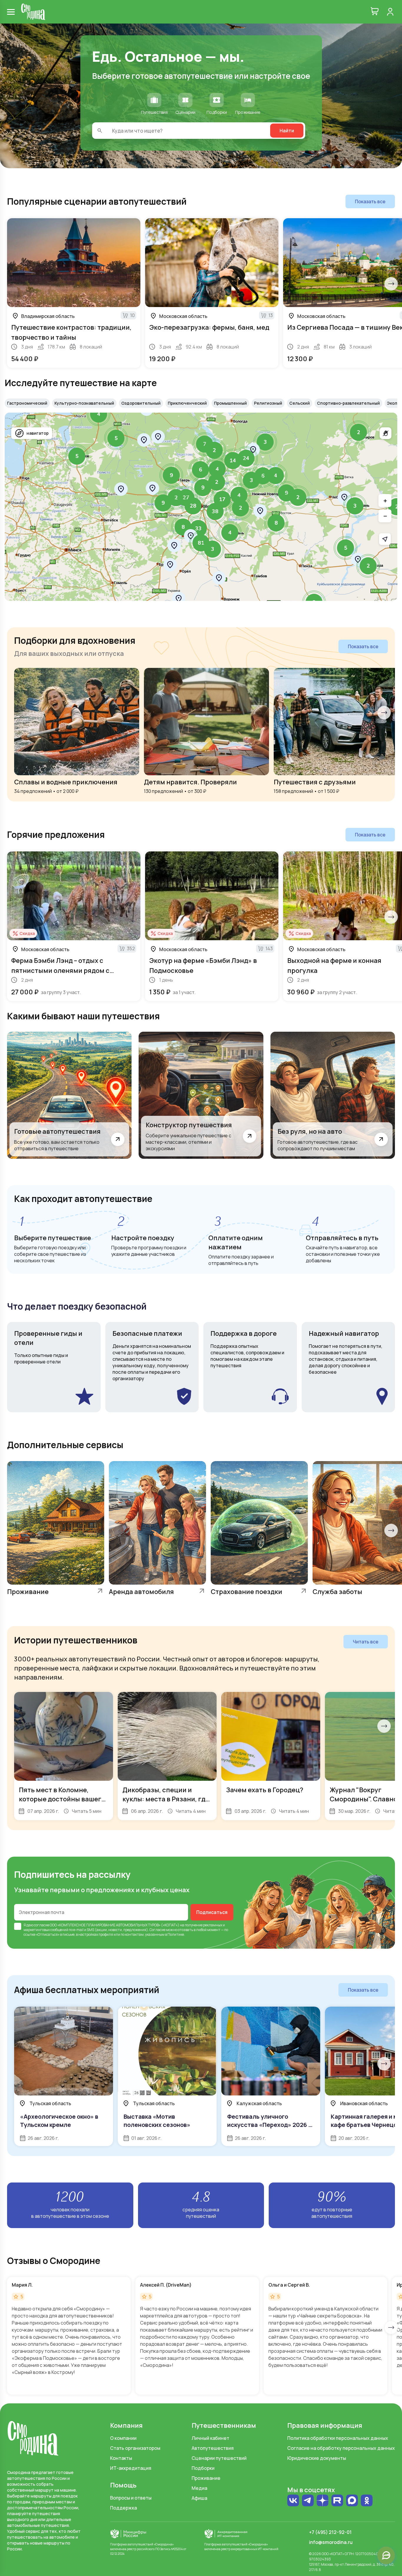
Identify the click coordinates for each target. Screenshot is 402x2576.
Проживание (206, 2478)
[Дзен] (323, 2501)
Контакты (121, 2458)
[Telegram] (308, 2501)
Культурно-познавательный (84, 403)
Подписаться (212, 1912)
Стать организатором (135, 2448)
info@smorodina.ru (331, 2542)
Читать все (366, 1642)
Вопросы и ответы (131, 2498)
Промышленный (230, 403)
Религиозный (268, 403)
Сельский (300, 403)
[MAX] (352, 2501)
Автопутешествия (213, 2448)
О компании (123, 2438)
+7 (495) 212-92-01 (330, 2532)
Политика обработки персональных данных (338, 2438)
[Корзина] (375, 12)
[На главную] (33, 12)
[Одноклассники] (367, 2501)
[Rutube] (337, 2501)
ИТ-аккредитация (131, 2468)
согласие (41, 1925)
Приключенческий (187, 403)
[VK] (293, 2501)
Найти (287, 131)
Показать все (370, 201)
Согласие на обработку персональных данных (341, 2448)
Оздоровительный (141, 403)
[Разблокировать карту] (386, 433)
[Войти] (390, 12)
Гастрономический (27, 403)
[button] (358, 432)
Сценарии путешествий (219, 2458)
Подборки (203, 2468)
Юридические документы (317, 2458)
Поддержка (123, 2508)
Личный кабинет (210, 2438)
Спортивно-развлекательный (348, 403)
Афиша (199, 2498)
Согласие (157, 1930)
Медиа (199, 2488)
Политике (176, 1934)
